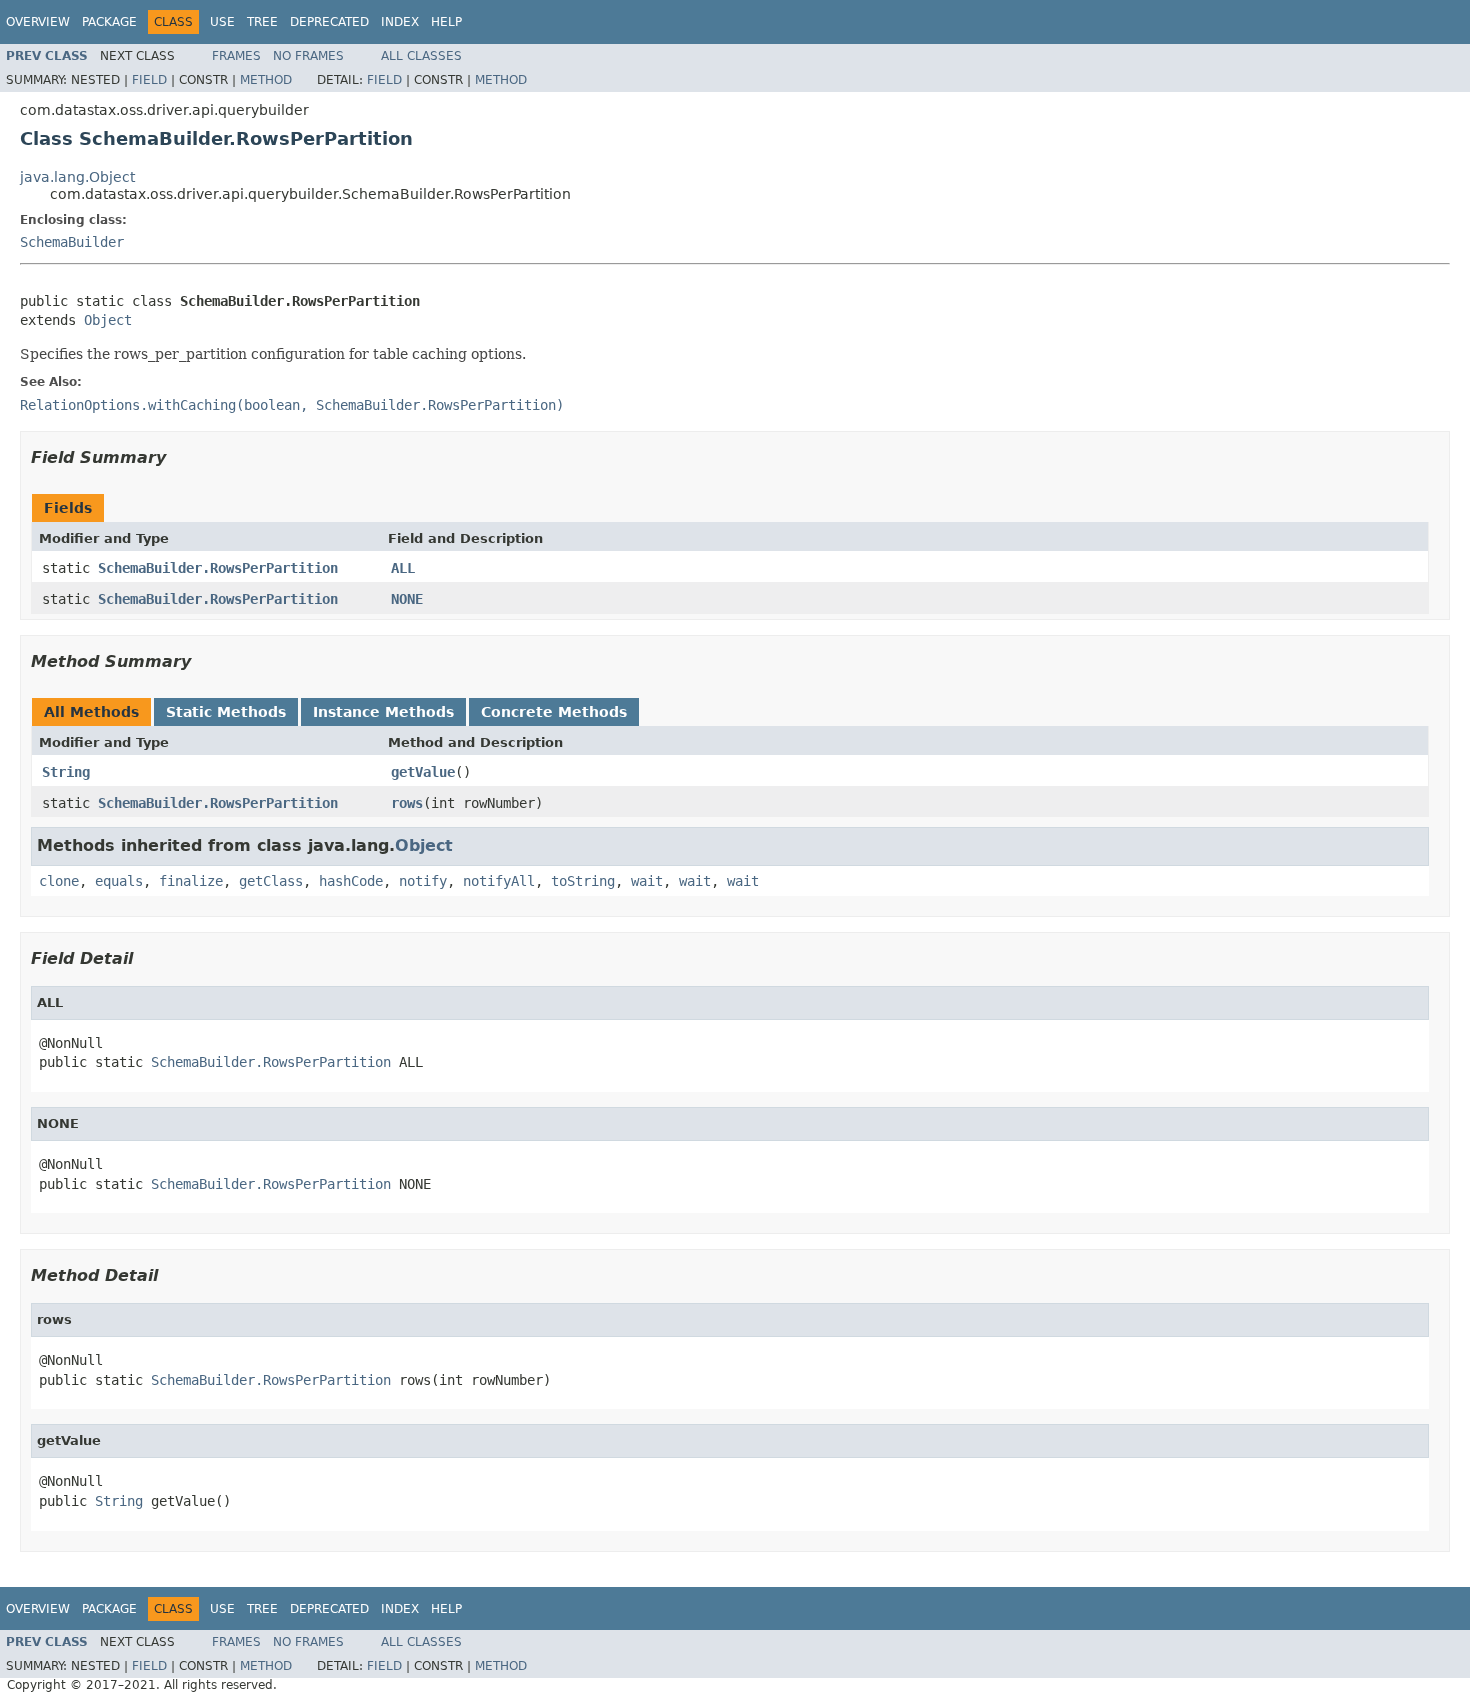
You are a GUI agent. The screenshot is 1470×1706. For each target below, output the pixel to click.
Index (400, 22)
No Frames (308, 56)
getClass (271, 881)
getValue (423, 772)
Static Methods (226, 712)
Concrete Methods (554, 712)
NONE (407, 599)
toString (583, 881)
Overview (38, 22)
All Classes (421, 56)
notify (423, 881)
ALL (403, 568)
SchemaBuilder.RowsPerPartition (218, 568)
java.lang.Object (77, 177)
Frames (236, 56)
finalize (191, 881)
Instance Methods (383, 712)
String (66, 772)
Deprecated (329, 22)
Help (446, 22)
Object (108, 320)
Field (149, 80)
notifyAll (499, 881)
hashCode (351, 881)
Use (222, 22)
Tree (262, 22)
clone (59, 881)
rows (407, 803)
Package (109, 22)
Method (266, 80)
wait (647, 881)
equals (119, 881)
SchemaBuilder (72, 242)
